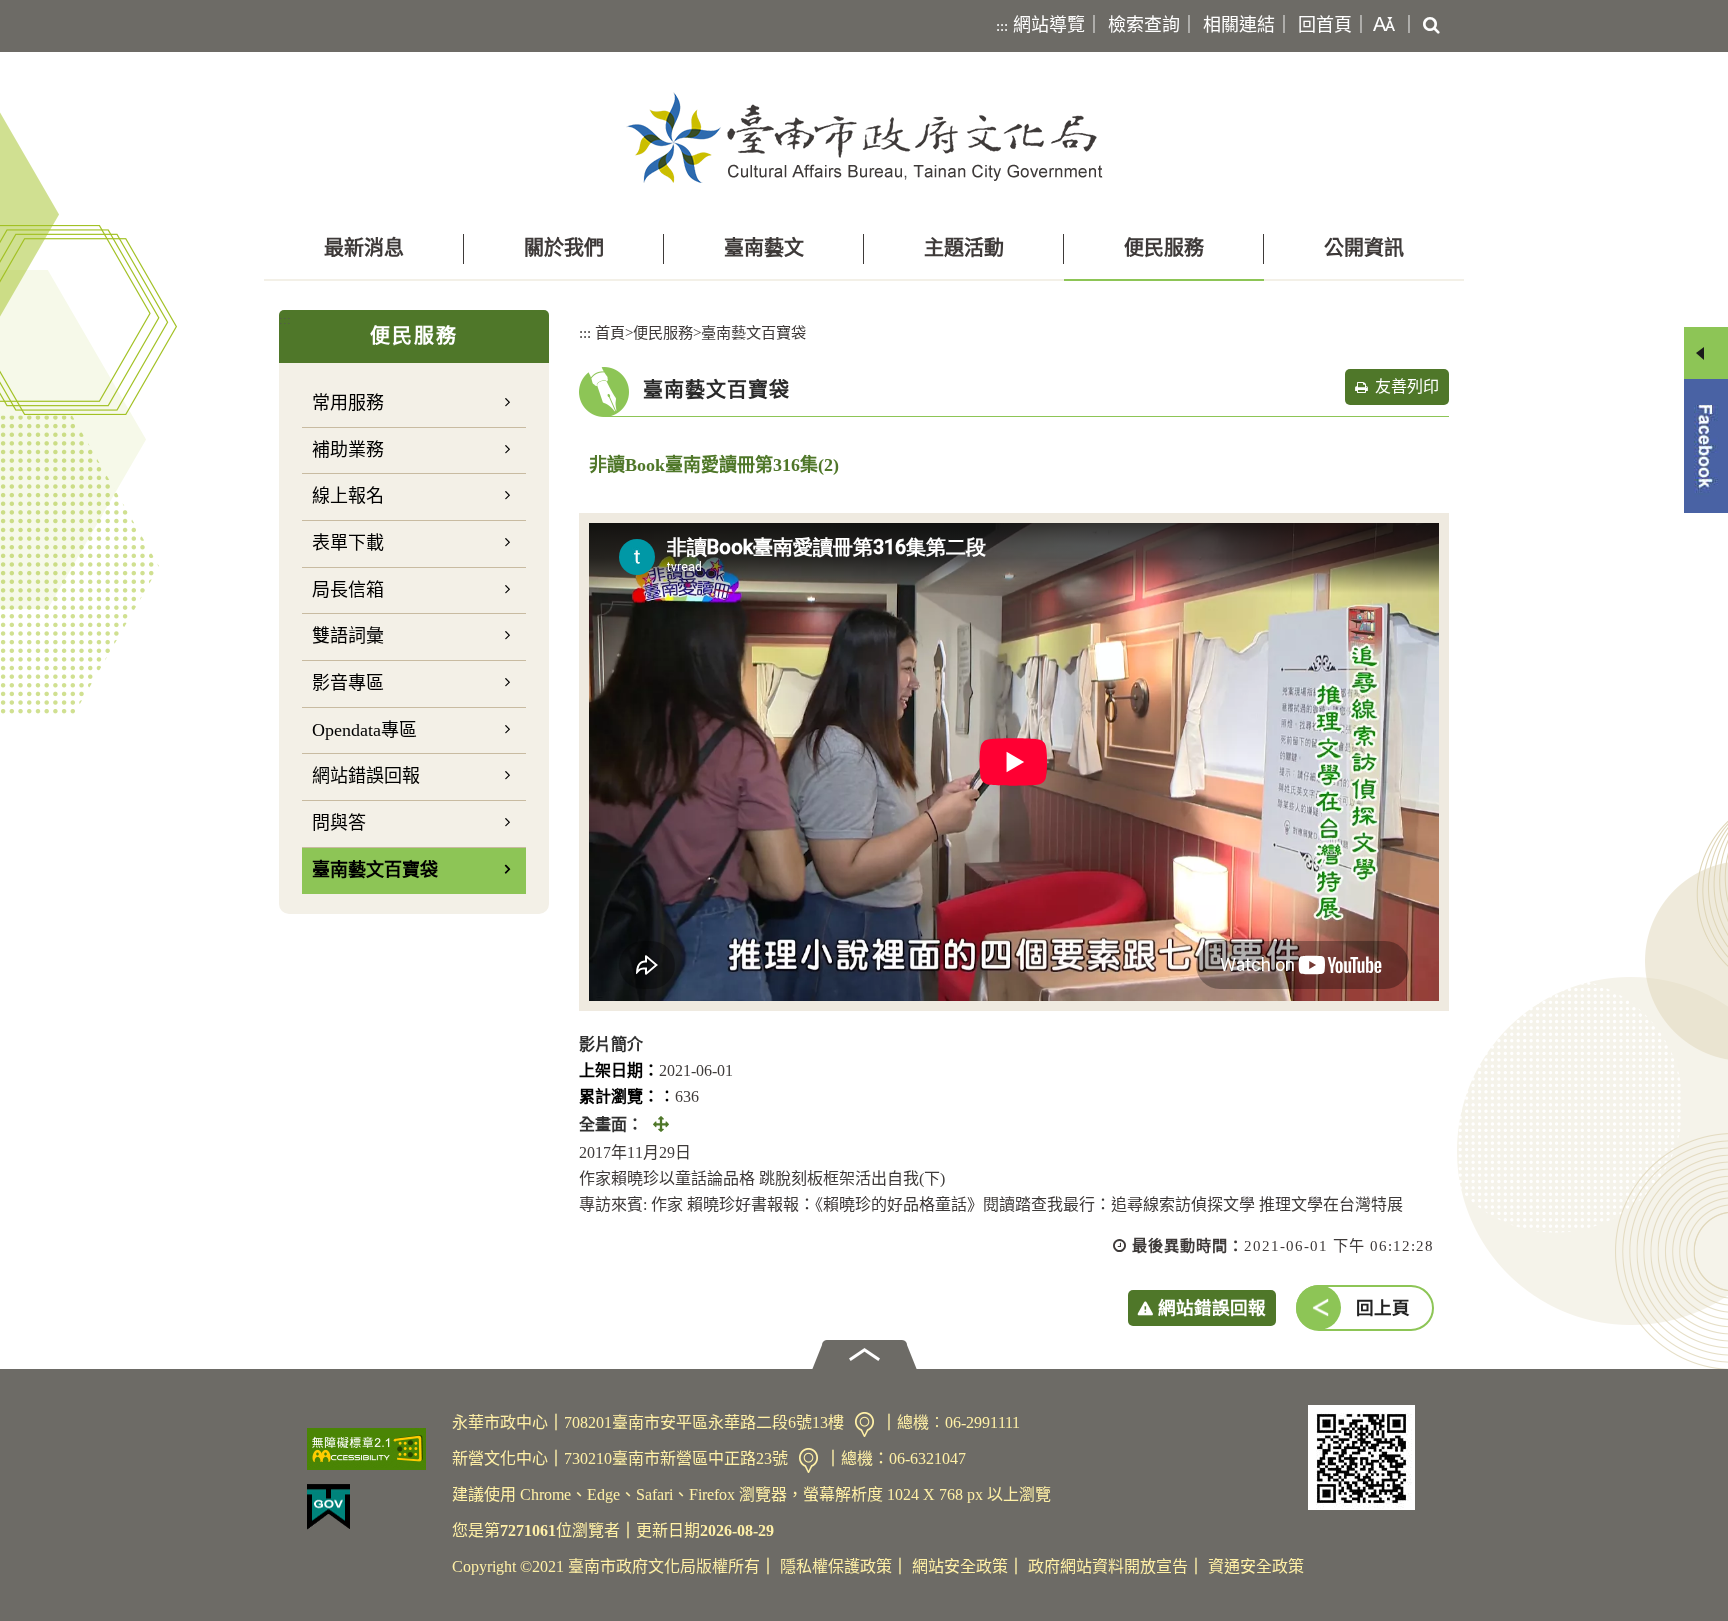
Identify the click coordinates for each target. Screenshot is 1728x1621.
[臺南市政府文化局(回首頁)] (864, 137)
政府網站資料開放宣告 (1108, 1566)
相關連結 (1239, 25)
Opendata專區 (364, 730)
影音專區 (348, 683)
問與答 (339, 823)
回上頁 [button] (1383, 1308)
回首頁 (1325, 25)
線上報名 (348, 496)
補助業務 (348, 450)
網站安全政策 (960, 1566)
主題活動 (964, 248)
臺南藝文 (764, 248)
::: (1002, 26)
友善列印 (1407, 386)
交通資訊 (864, 1424)
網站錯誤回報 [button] (1212, 1308)
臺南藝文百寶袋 (375, 870)
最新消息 (364, 248)
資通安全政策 (1256, 1566)
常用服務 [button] (348, 403)
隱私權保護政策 (836, 1566)
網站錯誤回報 (366, 776)
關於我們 (564, 248)
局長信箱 (348, 590)
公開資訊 (1364, 248)
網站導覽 (1049, 25)
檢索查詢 (1144, 25)
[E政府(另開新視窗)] (371, 1507)
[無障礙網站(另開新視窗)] (371, 1449)
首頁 (610, 332)
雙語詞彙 (348, 636)
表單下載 (348, 543)
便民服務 (1164, 248)
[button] (1380, 26)
